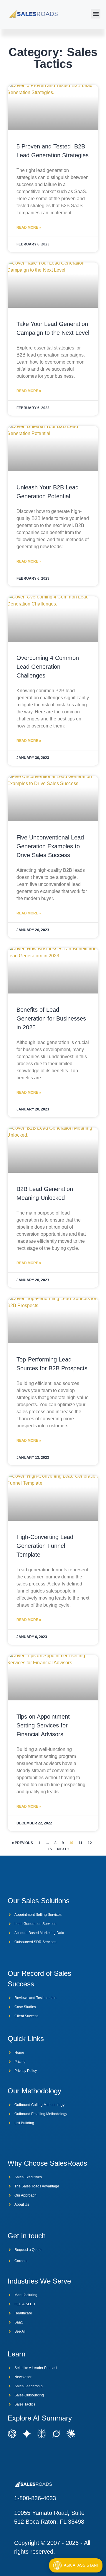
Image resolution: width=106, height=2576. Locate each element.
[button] (96, 14)
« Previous (22, 1843)
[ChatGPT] (12, 2432)
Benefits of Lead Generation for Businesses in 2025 (51, 1018)
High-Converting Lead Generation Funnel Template (45, 1546)
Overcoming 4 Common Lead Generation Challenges (48, 667)
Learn (16, 2354)
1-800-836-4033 (35, 2498)
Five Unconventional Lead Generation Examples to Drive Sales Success (50, 846)
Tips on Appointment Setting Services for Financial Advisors (43, 1725)
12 (90, 1843)
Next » (63, 1849)
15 (50, 1849)
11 (81, 1843)
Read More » (29, 228)
